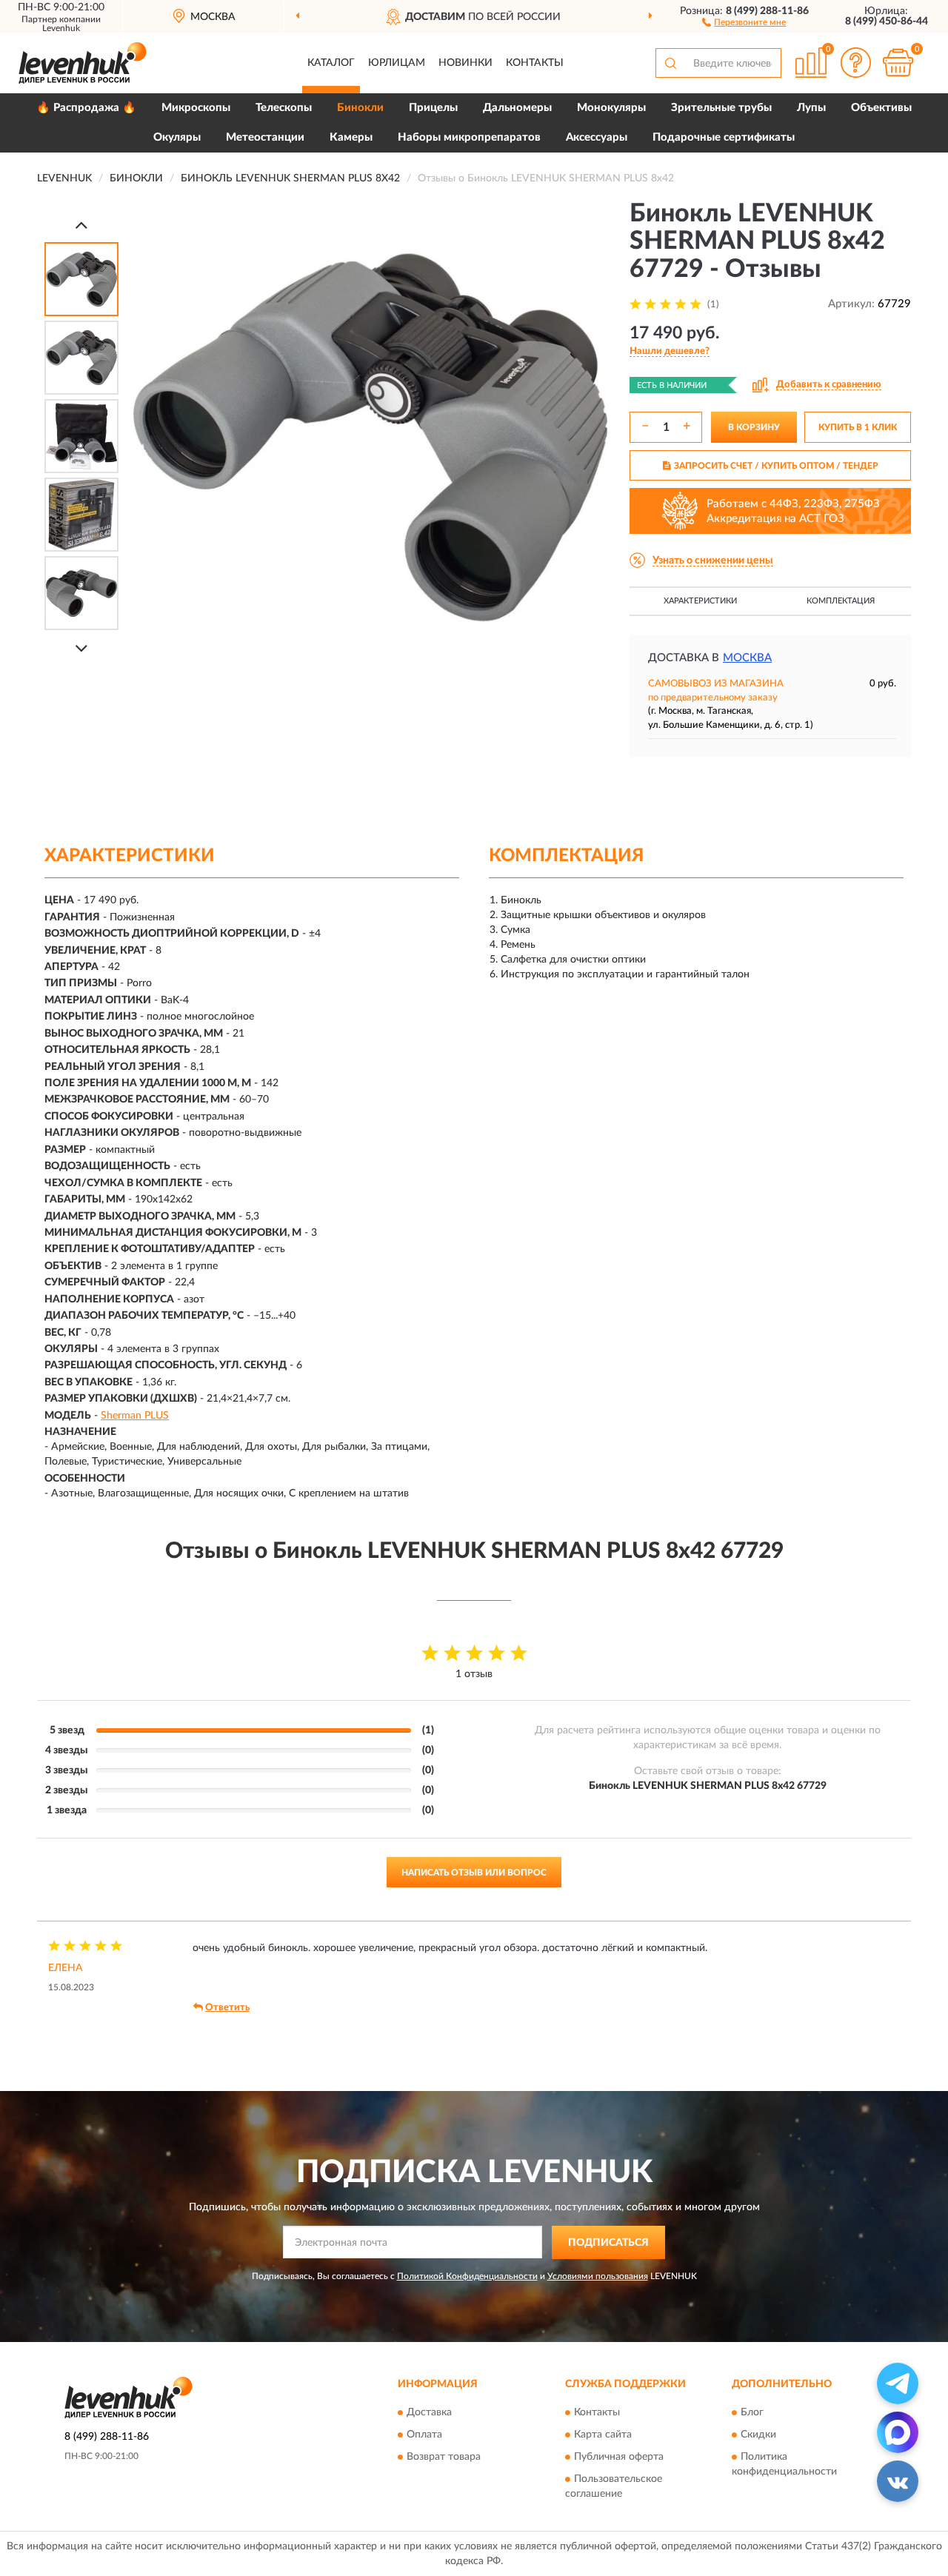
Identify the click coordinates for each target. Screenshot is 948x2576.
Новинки (465, 63)
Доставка (429, 2413)
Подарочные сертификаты (724, 137)
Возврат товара (444, 2458)
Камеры (351, 137)
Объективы (881, 108)
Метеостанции (265, 137)
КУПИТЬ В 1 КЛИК (858, 427)
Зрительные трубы (721, 108)
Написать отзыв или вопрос (474, 1873)
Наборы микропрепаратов (469, 137)
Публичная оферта (619, 2458)
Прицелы (433, 108)
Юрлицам (397, 63)
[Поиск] (670, 63)
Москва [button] (747, 658)
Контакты (535, 63)
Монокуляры (611, 108)
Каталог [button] (331, 63)
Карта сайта (603, 2435)
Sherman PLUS (135, 1416)
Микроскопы (196, 108)
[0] (898, 63)
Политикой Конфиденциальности (467, 2276)
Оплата (424, 2435)
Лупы (811, 108)
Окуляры (177, 137)
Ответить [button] (227, 2008)
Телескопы (284, 108)
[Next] (81, 648)
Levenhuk (61, 28)
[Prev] (81, 225)
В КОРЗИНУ (754, 427)
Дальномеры (517, 108)
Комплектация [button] (841, 601)
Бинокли (360, 108)
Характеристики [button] (700, 601)
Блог (752, 2413)
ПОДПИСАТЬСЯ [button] (608, 2243)
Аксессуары (597, 137)
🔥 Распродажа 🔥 (86, 108)
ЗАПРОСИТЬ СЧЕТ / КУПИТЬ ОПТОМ (776, 466)
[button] (744, 21)
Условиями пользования (598, 2276)
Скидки (758, 2435)
